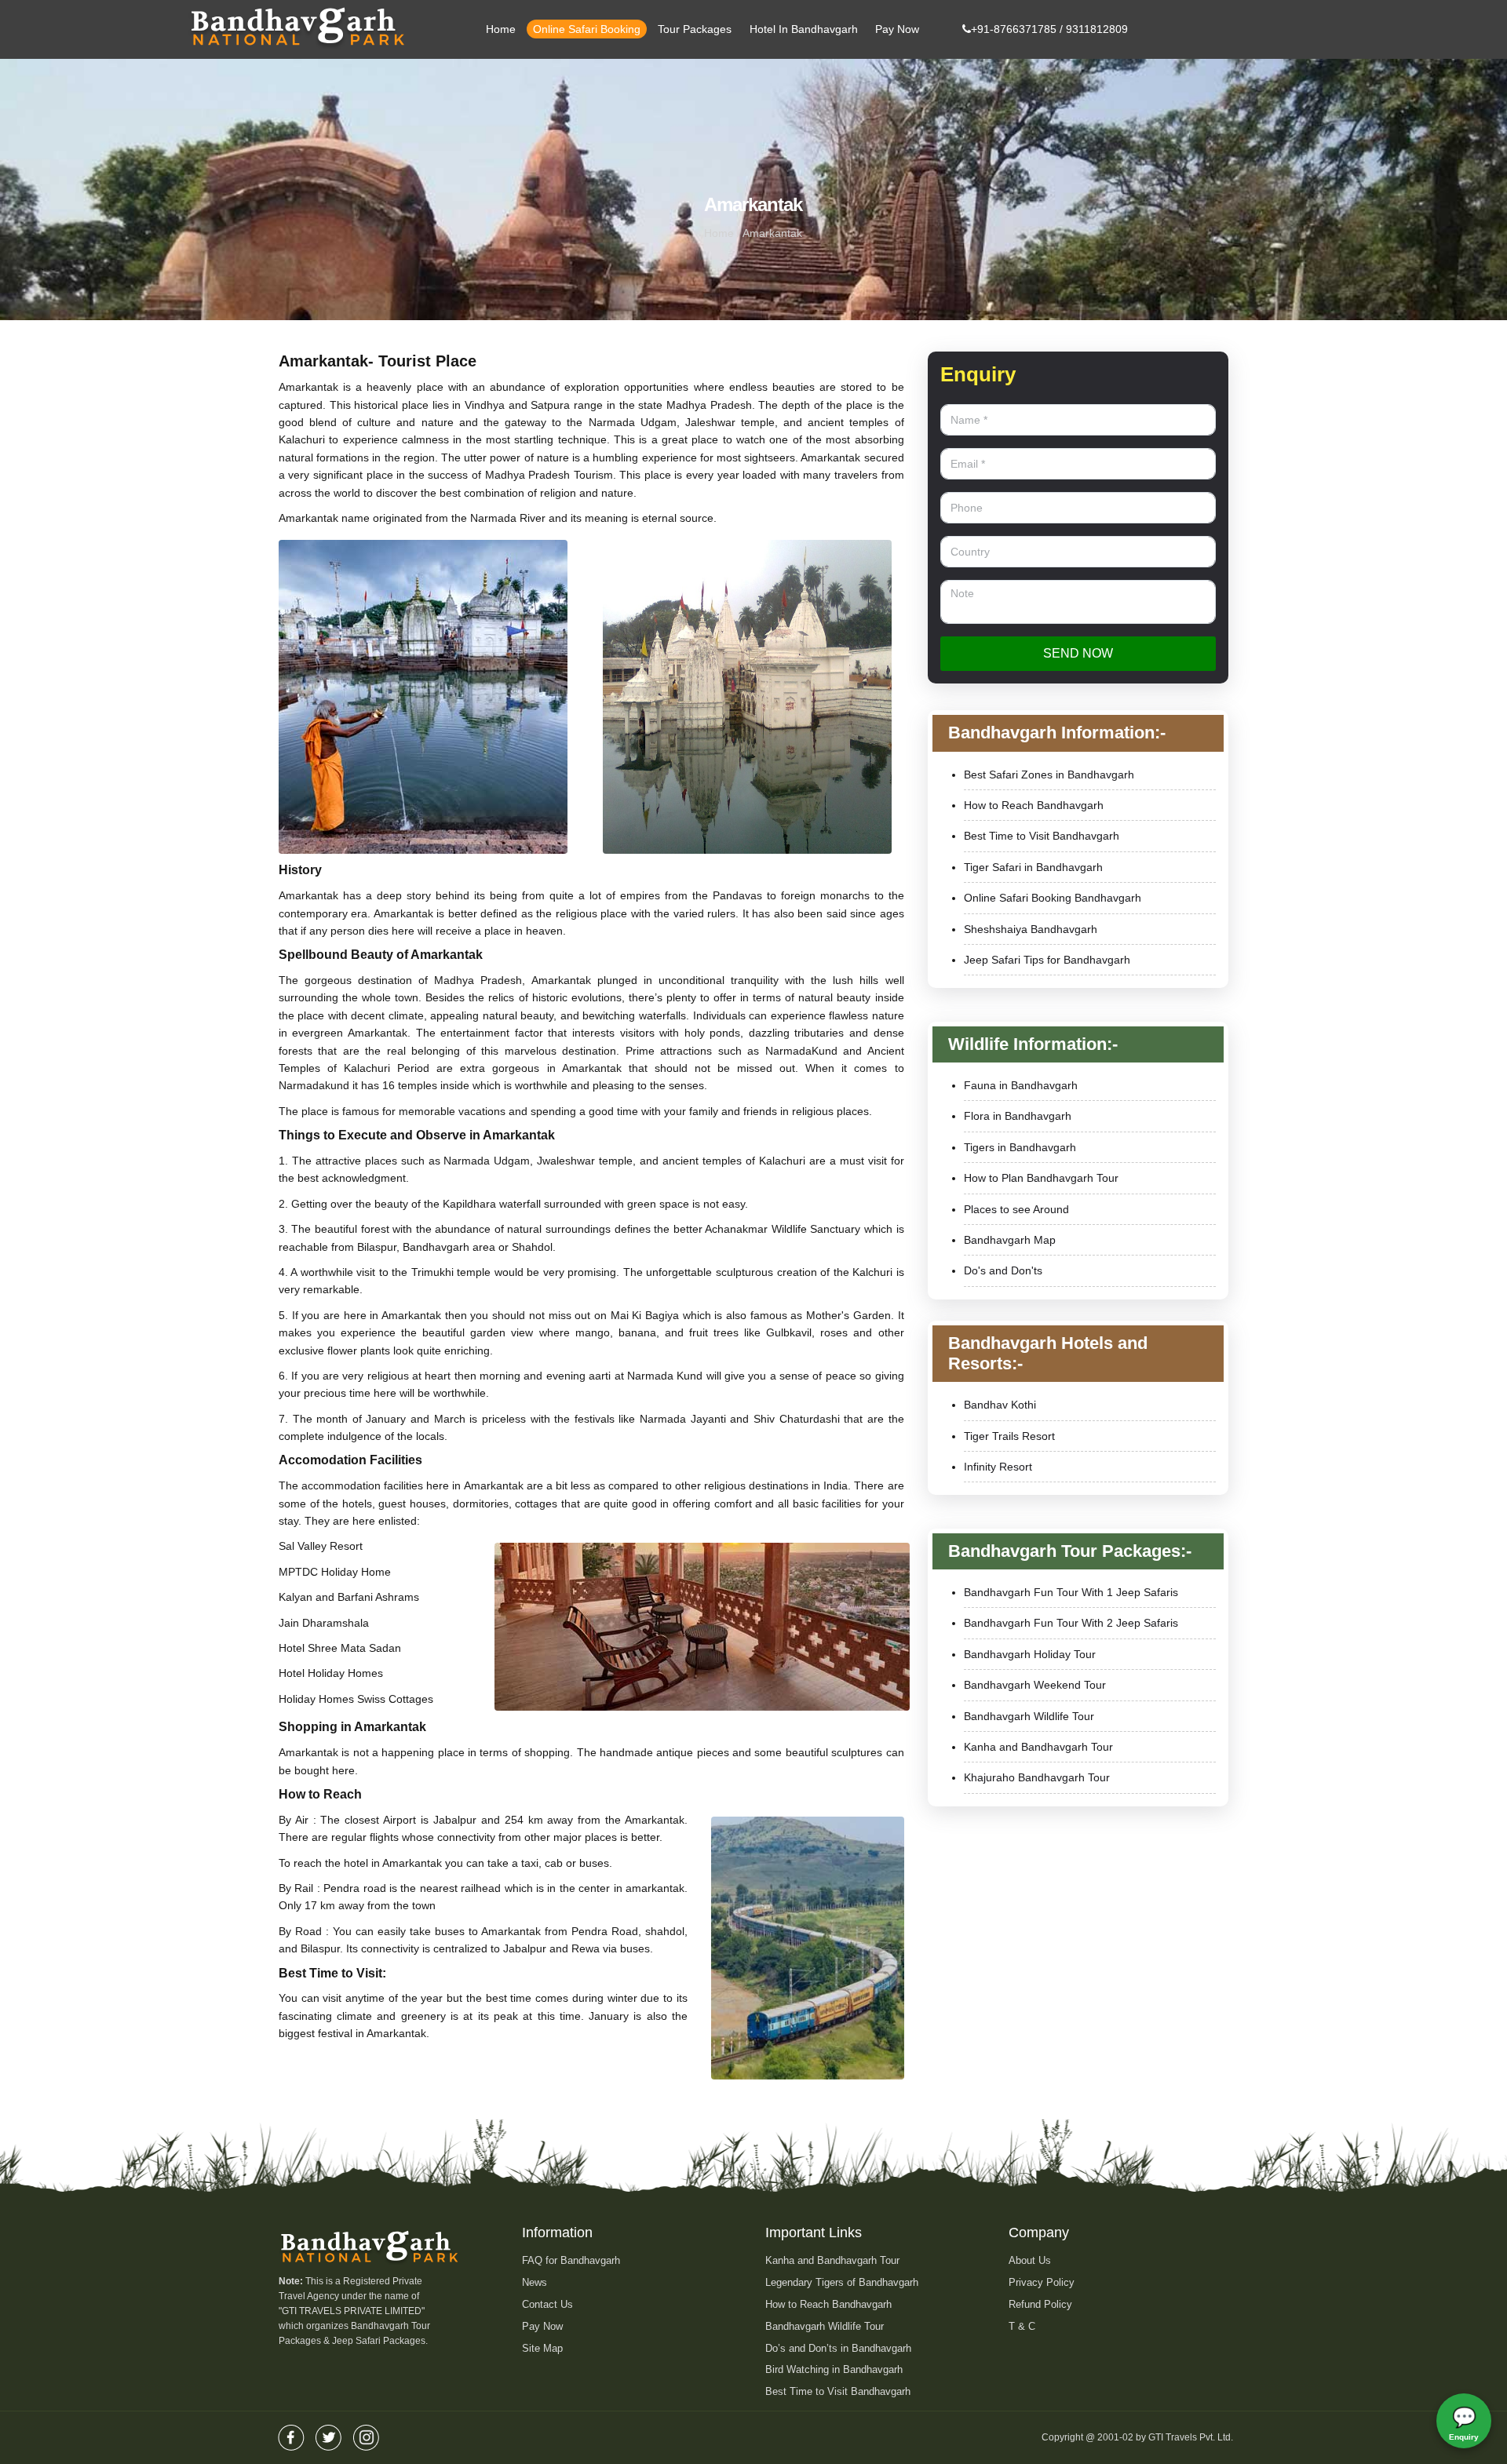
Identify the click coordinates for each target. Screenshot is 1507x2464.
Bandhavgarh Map (1010, 1240)
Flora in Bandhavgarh (1018, 1116)
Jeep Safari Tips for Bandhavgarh (1047, 960)
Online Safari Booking (587, 29)
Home (501, 29)
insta (367, 2433)
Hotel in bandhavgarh (804, 29)
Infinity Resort (998, 1467)
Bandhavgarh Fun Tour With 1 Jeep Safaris (1071, 1592)
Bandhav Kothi (1000, 1405)
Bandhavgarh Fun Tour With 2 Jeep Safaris (1071, 1623)
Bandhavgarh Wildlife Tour (1029, 1716)
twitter (329, 2433)
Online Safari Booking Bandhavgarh (1053, 898)
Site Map (542, 2348)
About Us (1030, 2260)
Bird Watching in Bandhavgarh (834, 2369)
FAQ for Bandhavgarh (571, 2260)
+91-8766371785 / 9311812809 (1049, 29)
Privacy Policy (1042, 2282)
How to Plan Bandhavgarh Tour (1041, 1178)
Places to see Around (1016, 1209)
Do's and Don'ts (1003, 1270)
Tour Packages (695, 29)
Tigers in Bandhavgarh (1020, 1147)
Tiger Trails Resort (1009, 1436)
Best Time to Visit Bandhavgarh (1042, 836)
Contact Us (547, 2304)
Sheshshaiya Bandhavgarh (1031, 929)
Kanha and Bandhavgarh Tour (1038, 1747)
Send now (1078, 653)
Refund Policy (1040, 2304)
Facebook (291, 2433)
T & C (1022, 2326)
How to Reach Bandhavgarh (1034, 805)
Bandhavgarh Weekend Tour (1035, 1685)
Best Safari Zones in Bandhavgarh (1049, 775)
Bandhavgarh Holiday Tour (1030, 1654)
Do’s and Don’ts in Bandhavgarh (838, 2348)
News (535, 2282)
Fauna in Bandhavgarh (1021, 1085)
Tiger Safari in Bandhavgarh (1033, 867)
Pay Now (897, 29)
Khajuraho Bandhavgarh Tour (1037, 1777)
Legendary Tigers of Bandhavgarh (842, 2282)
